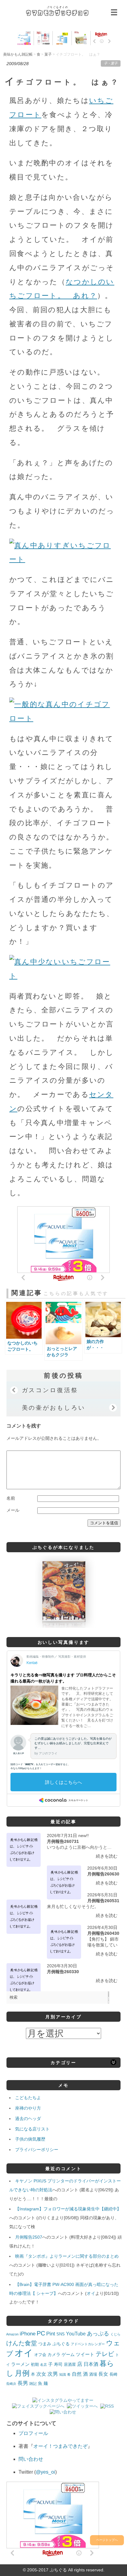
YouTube (76, 2334)
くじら (115, 2334)
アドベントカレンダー (88, 2344)
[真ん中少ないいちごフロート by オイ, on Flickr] (63, 976)
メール (13, 1510)
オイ (91, 2293)
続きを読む (107, 1856)
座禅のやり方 (28, 2108)
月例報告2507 (29, 2237)
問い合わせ (31, 2459)
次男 (53, 2374)
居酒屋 (70, 2364)
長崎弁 (11, 2384)
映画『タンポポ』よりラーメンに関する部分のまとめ (67, 2256)
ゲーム (68, 2354)
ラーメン (20, 2364)
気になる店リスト (32, 2129)
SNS (61, 2334)
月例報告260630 (103, 1874)
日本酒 (91, 2364)
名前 (11, 1498)
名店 (43, 2365)
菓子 (114, 63)
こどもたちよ (28, 2098)
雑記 (33, 2384)
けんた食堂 (22, 2343)
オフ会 (40, 2355)
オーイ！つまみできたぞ (60, 2446)
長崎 (113, 2374)
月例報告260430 (103, 1933)
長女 (103, 2374)
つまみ (45, 2344)
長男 (23, 2383)
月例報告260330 (63, 1972)
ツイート (85, 2354)
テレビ (105, 2354)
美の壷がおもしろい (54, 1408)
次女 (41, 2374)
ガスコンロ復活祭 (50, 1390)
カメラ (54, 2354)
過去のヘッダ (28, 2119)
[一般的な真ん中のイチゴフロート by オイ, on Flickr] (63, 718)
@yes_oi (45, 2472)
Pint (51, 2334)
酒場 (93, 2374)
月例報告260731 (63, 1841)
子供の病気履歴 (30, 2139)
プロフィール (33, 2433)
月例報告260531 (103, 1901)
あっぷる (98, 2334)
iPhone (28, 2334)
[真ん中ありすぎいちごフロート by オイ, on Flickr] (63, 559)
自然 (77, 2374)
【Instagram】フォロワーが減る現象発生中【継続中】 (68, 2209)
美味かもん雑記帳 (57, 11)
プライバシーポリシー (37, 2150)
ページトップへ (107, 2540)
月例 (22, 2373)
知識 (63, 2374)
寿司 (58, 2364)
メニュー (114, 12)
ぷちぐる (61, 2344)
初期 (35, 2365)
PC (41, 2333)
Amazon (12, 2334)
